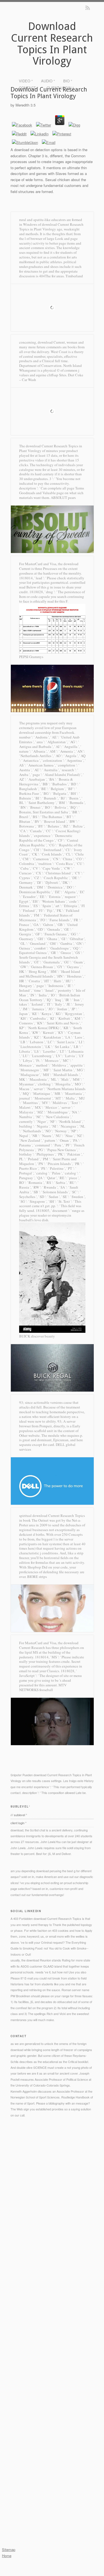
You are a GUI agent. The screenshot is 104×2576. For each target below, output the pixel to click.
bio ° (68, 81)
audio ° (48, 81)
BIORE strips (37, 1577)
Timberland (74, 276)
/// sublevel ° (19, 1815)
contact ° (29, 88)
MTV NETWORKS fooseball (43, 1687)
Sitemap (9, 2550)
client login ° (60, 88)
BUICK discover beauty (37, 1336)
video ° (26, 81)
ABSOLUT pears (63, 498)
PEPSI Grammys (31, 657)
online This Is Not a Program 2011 (33, 2231)
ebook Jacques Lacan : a (28, 2273)
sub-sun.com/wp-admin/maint (55, 2261)
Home (7, 2556)
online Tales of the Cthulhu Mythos (69, 2302)
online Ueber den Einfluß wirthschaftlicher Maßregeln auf (49, 2183)
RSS (88, 8)
